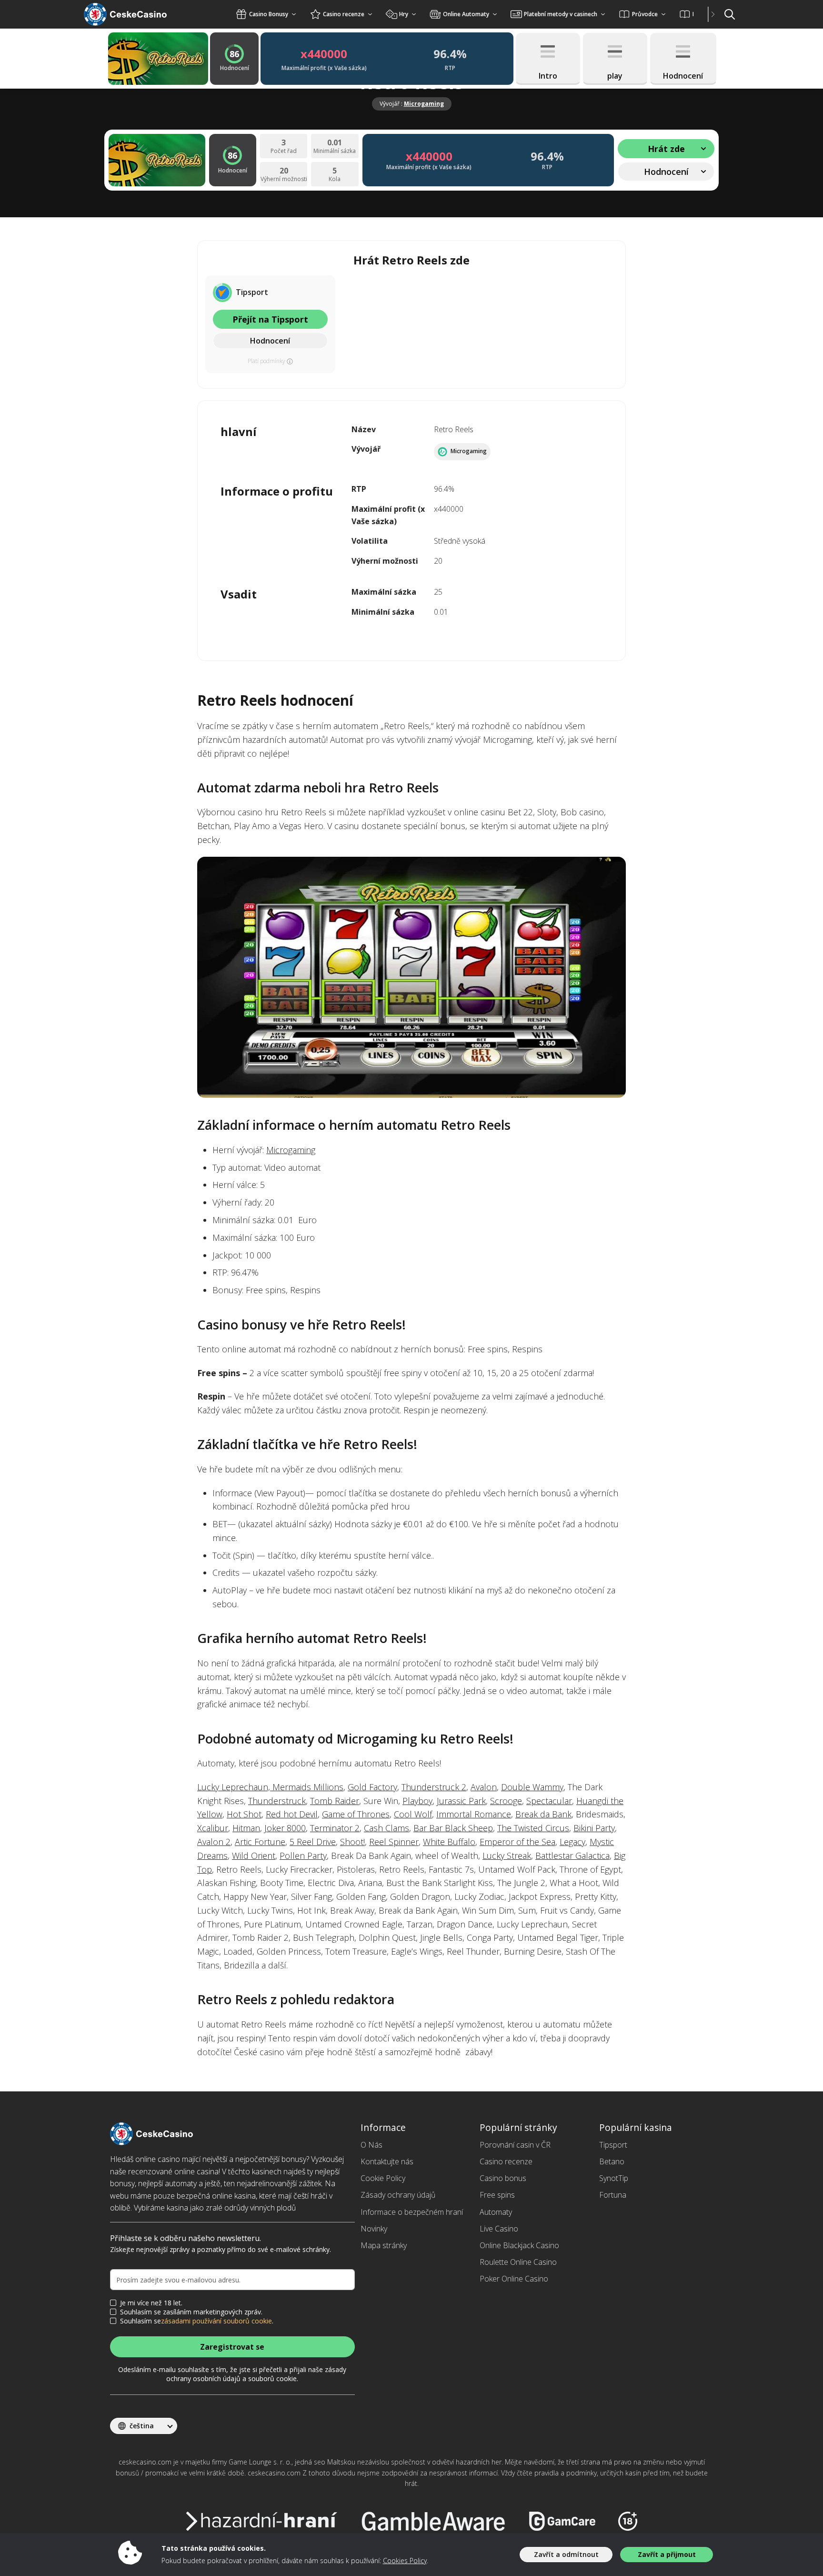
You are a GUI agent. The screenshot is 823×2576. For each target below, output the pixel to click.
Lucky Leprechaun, (235, 1787)
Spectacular (549, 1801)
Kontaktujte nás (387, 2161)
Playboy (417, 1801)
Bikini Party (594, 1828)
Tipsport (613, 2145)
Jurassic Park (461, 1801)
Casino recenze (506, 2161)
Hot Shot (244, 1814)
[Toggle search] (730, 14)
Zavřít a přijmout (667, 2554)
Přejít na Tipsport (270, 319)
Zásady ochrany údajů (398, 2195)
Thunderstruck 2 (434, 1787)
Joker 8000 (285, 1828)
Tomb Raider (335, 1801)
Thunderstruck (277, 1801)
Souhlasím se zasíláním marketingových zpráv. (191, 2312)
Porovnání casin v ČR (515, 2145)
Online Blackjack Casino (519, 2245)
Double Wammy (532, 1787)
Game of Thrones (356, 1814)
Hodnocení (270, 341)
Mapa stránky (384, 2245)
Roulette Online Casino (518, 2262)
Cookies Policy (405, 2561)
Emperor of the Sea (517, 1842)
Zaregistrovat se (232, 2347)
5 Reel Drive (313, 1842)
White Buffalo (449, 1842)
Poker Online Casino (514, 2279)
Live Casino (499, 2229)
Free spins (497, 2195)
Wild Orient (254, 1856)
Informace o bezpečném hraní (412, 2212)
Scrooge (506, 1801)
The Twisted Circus (533, 1828)
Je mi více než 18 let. (151, 2303)
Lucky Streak (507, 1856)
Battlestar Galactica (572, 1856)
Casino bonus (503, 2178)
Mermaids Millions (308, 1787)
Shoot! (352, 1842)
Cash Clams (386, 1828)
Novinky (374, 2229)
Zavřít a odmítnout (566, 2554)
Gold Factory (372, 1787)
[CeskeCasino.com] (137, 14)
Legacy (572, 1842)
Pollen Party (303, 1856)
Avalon (484, 1787)
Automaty (496, 2212)
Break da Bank (543, 1814)
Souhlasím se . (197, 2321)
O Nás (371, 2145)
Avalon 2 (214, 1842)
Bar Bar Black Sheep (453, 1828)
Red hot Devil (292, 1814)
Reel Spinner (394, 1842)
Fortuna (613, 2195)
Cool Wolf (413, 1814)
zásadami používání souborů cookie (216, 2321)
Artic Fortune (260, 1842)
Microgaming (424, 104)
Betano (612, 2161)
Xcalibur (213, 1828)
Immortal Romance (474, 1814)
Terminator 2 (335, 1828)
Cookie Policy (383, 2178)
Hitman (246, 1828)
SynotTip (614, 2178)
